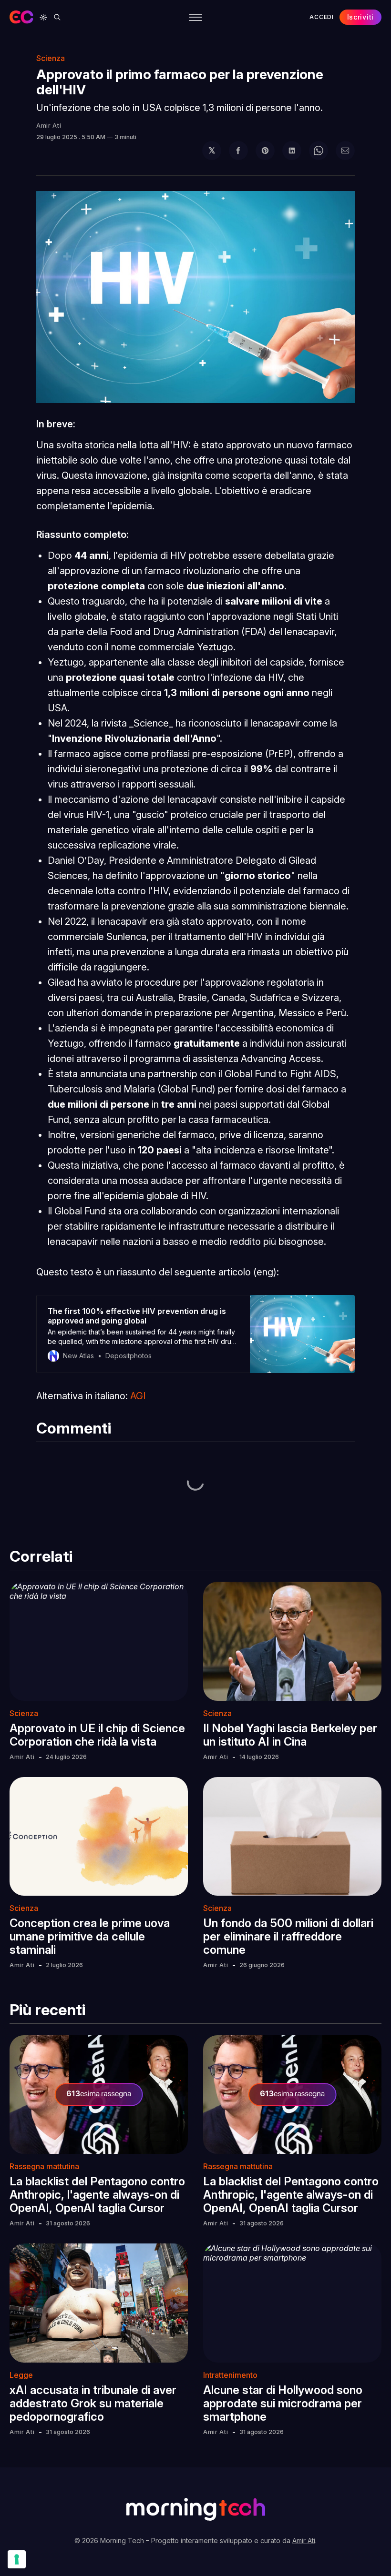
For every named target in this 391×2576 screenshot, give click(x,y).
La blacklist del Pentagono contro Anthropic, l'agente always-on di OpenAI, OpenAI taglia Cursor (97, 2195)
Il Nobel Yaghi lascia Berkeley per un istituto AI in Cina (290, 1735)
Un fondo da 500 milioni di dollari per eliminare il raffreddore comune (288, 1936)
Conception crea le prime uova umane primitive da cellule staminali (90, 1936)
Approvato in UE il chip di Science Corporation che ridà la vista (97, 1735)
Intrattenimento (230, 2375)
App (153, 47)
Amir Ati (49, 126)
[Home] (63, 47)
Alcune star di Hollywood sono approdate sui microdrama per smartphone (283, 2403)
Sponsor (244, 47)
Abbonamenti (300, 47)
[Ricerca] (57, 17)
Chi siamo (193, 47)
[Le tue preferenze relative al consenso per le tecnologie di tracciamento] (17, 2559)
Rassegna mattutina (44, 2166)
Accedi (321, 17)
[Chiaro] (43, 17)
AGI (138, 1396)
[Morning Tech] (21, 17)
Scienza (24, 1713)
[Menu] (195, 17)
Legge (21, 2375)
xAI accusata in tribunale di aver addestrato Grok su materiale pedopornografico (93, 2403)
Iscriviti (360, 17)
